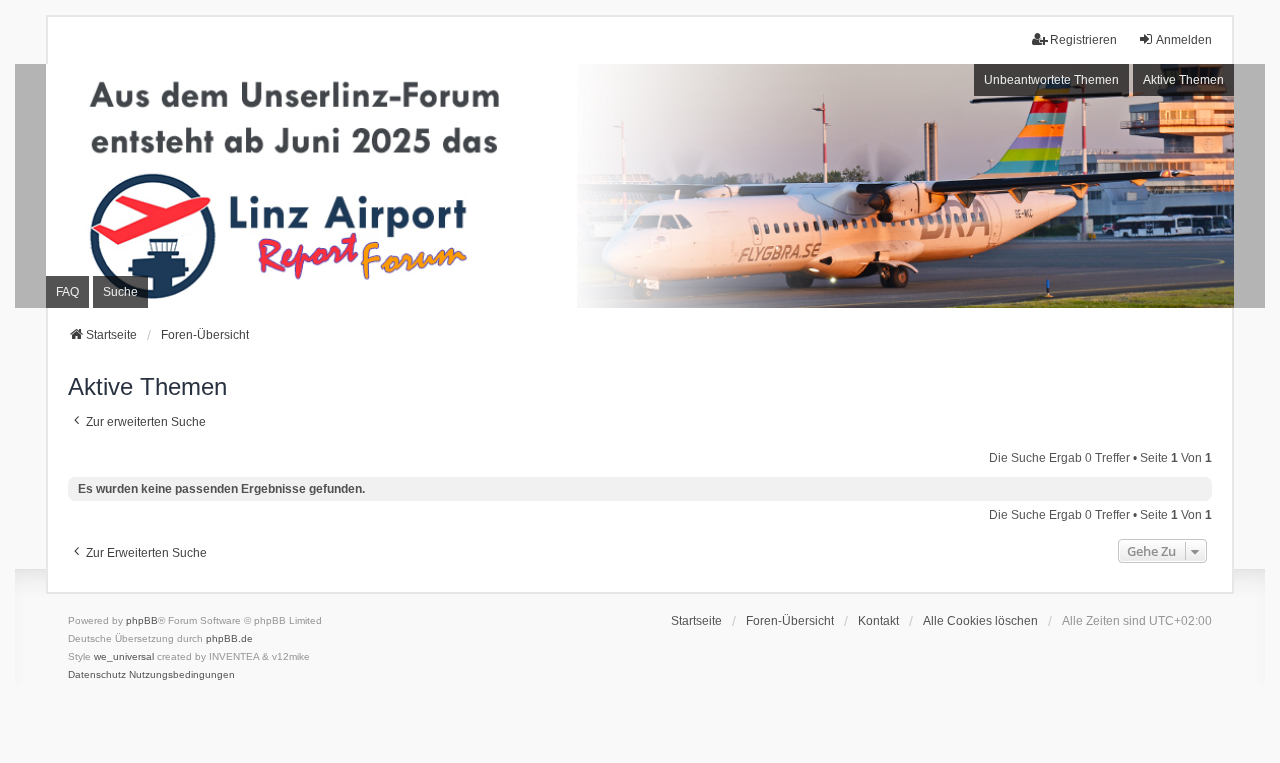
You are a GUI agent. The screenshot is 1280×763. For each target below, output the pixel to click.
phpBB (142, 620)
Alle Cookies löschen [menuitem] (980, 621)
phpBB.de (229, 638)
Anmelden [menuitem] (1184, 40)
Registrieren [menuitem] (1083, 40)
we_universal (124, 656)
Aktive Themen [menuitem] (1183, 80)
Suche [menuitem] (120, 292)
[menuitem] (97, 675)
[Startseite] (640, 186)
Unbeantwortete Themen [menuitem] (1051, 80)
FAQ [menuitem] (67, 292)
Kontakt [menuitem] (878, 621)
